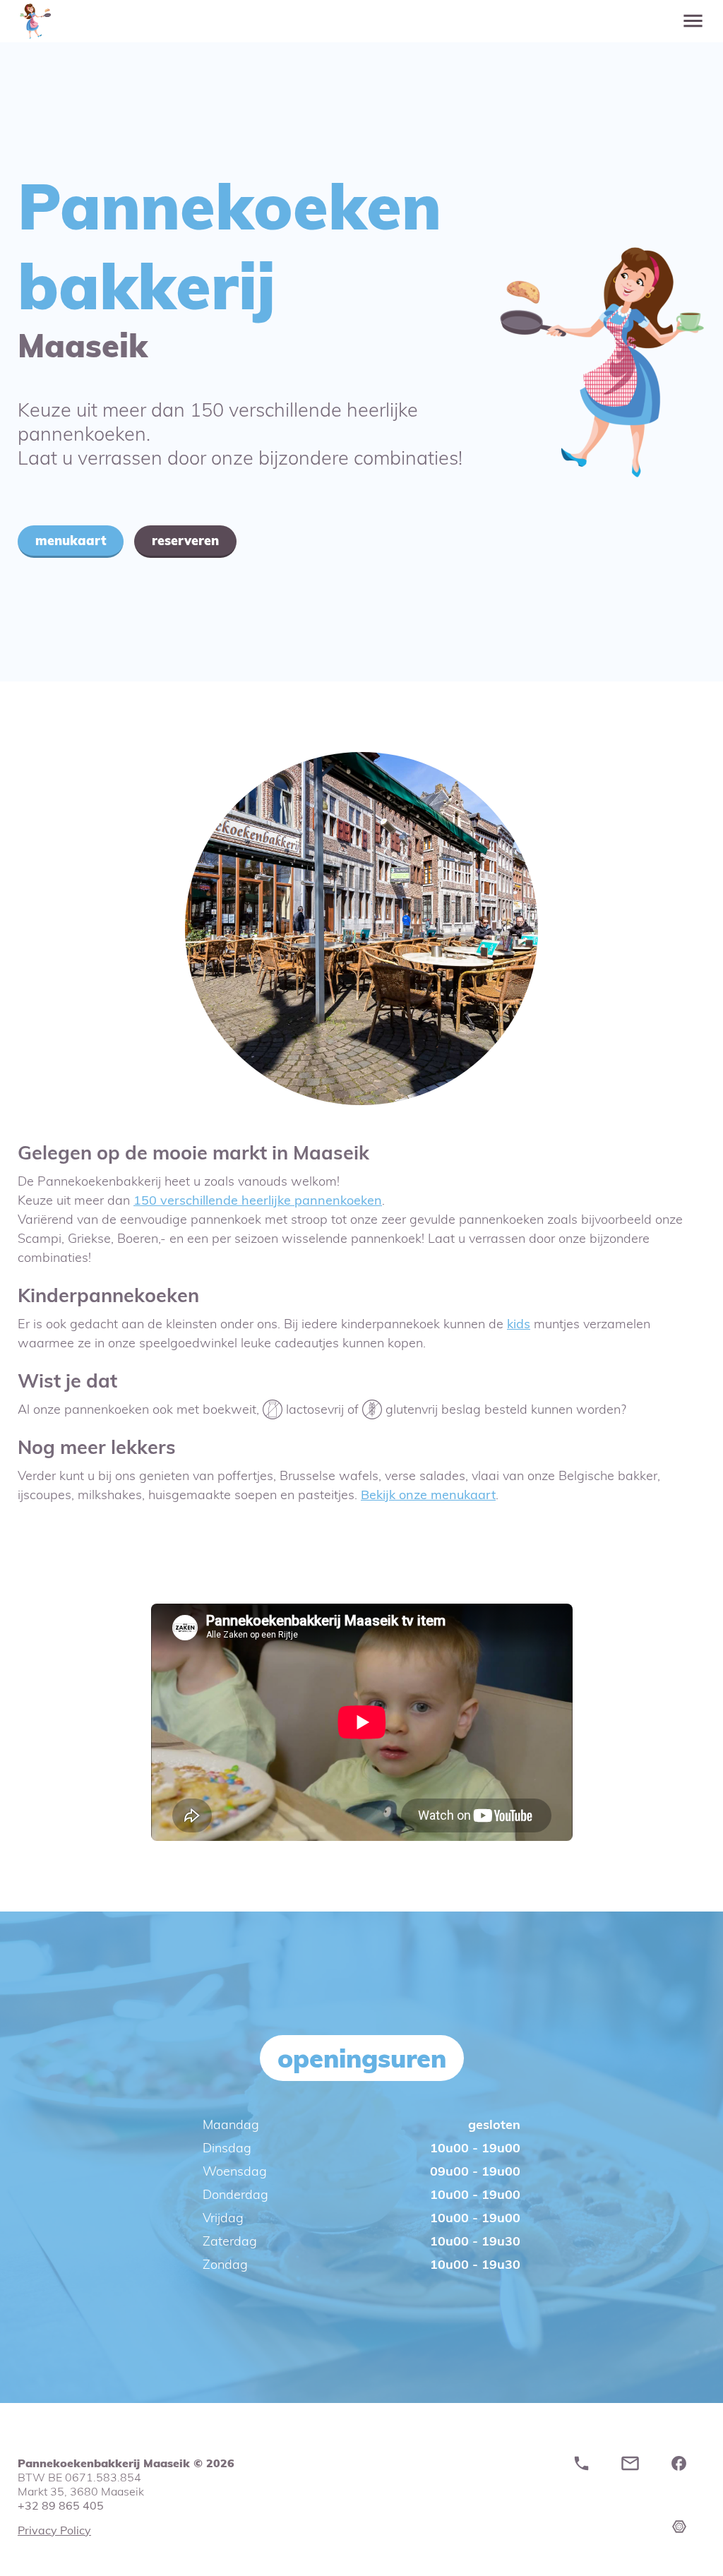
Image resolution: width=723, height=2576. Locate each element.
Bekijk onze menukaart (428, 1495)
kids (519, 1324)
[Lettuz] (691, 2561)
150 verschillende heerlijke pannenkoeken (258, 1200)
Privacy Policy (54, 2530)
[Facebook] (682, 2468)
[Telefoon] (585, 2468)
